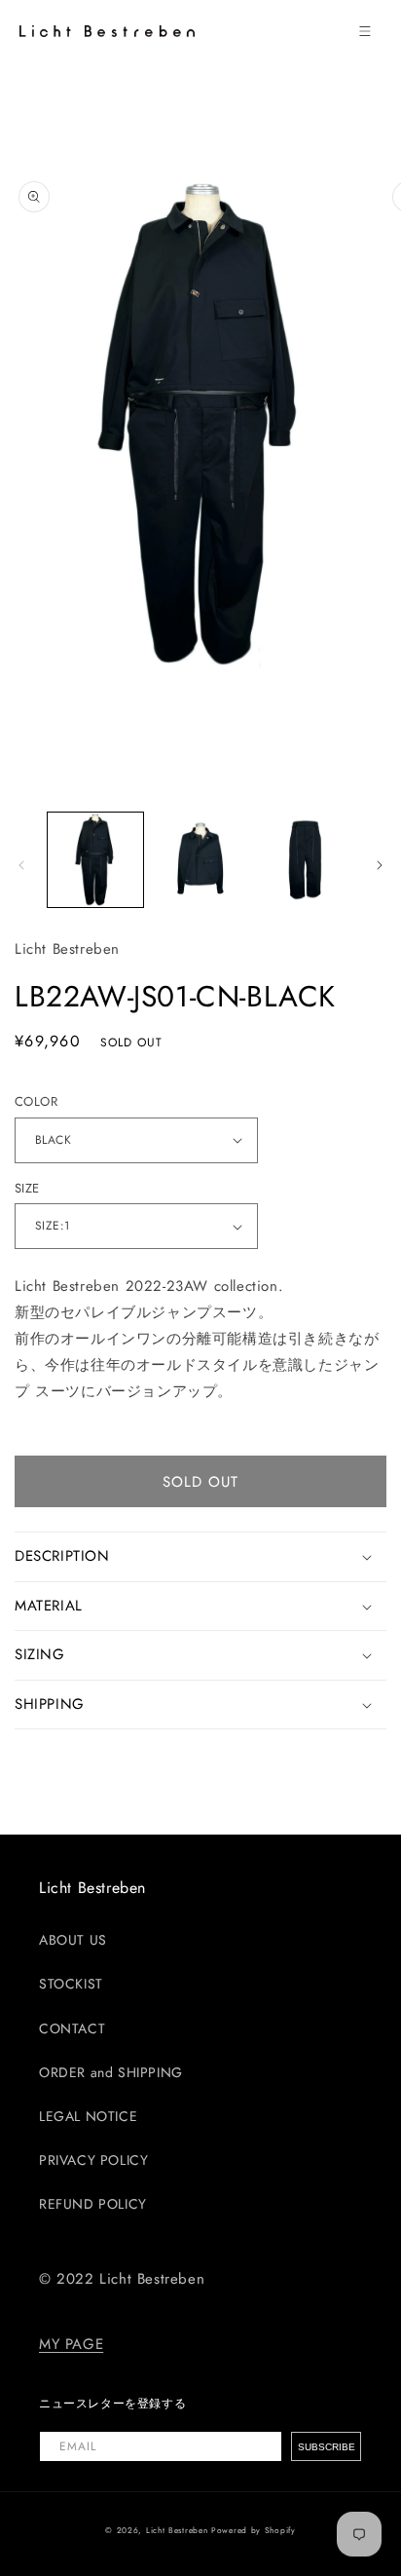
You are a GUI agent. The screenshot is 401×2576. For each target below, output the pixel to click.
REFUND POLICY (93, 2204)
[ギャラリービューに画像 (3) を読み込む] (305, 860)
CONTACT (72, 2028)
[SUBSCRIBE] (326, 2446)
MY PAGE (71, 2344)
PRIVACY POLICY (93, 2160)
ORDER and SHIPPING (111, 2072)
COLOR (36, 1101)
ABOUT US (73, 1940)
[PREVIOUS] (21, 865)
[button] (365, 31)
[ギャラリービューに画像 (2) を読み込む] (200, 860)
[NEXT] (380, 865)
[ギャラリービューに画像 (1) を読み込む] (95, 860)
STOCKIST (71, 1984)
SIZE (27, 1188)
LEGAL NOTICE (88, 2116)
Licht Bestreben (177, 2530)
